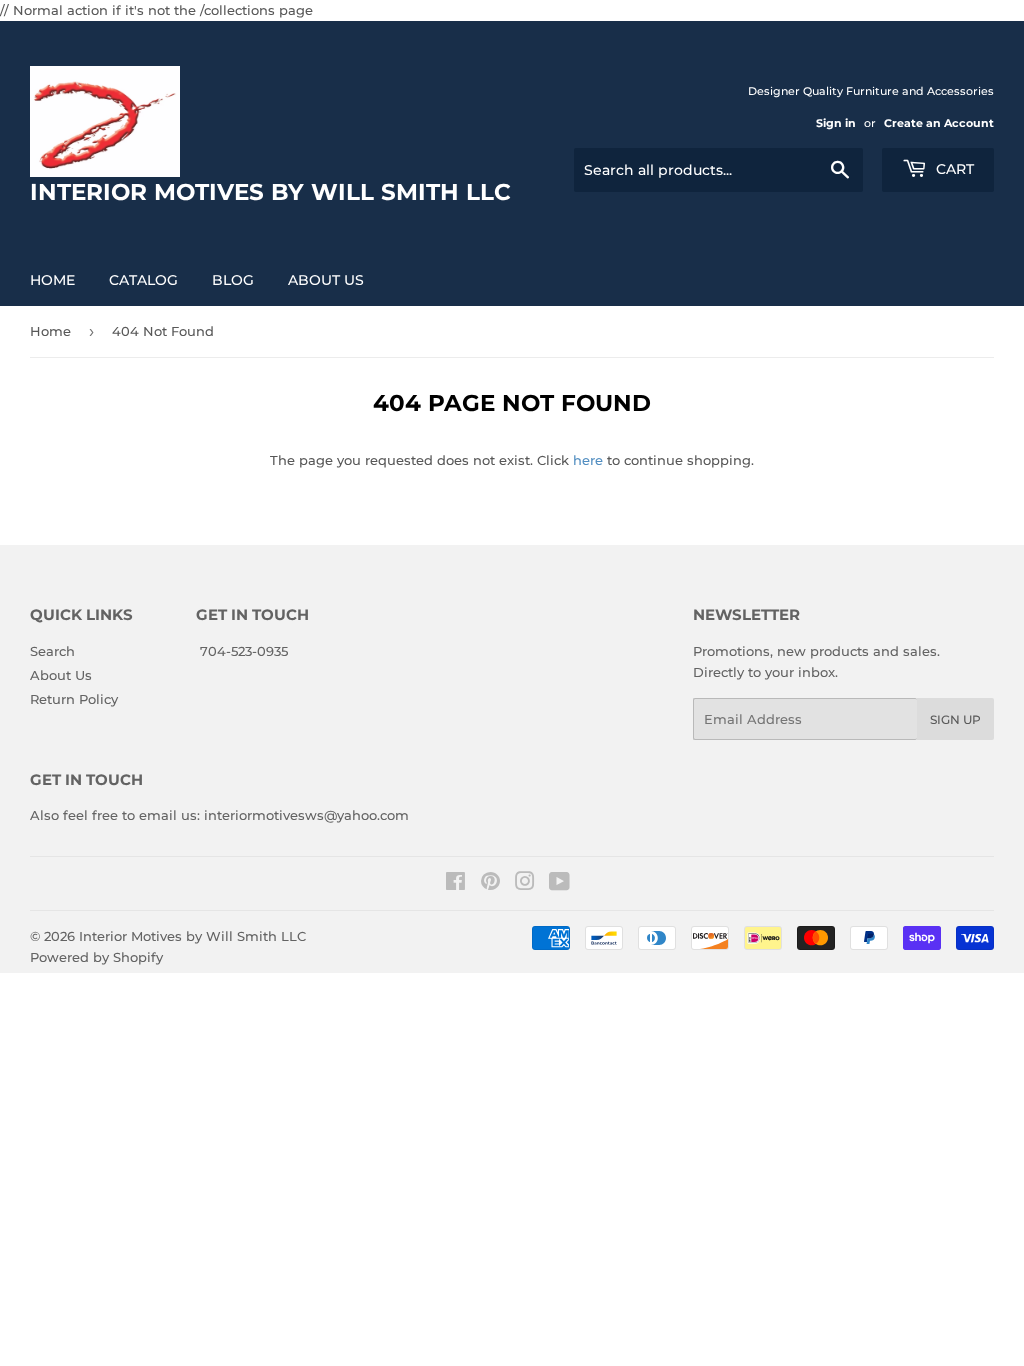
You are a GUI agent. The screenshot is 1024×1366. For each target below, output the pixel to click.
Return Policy (74, 699)
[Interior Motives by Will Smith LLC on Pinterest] (490, 884)
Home (52, 280)
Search (52, 651)
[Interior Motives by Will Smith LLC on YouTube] (559, 884)
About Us (326, 280)
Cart (953, 169)
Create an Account (939, 123)
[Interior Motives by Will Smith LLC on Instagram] (525, 884)
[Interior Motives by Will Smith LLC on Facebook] (455, 884)
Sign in (836, 123)
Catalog (143, 280)
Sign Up (955, 719)
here (588, 460)
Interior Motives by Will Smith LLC (192, 936)
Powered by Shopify (96, 957)
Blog (233, 280)
